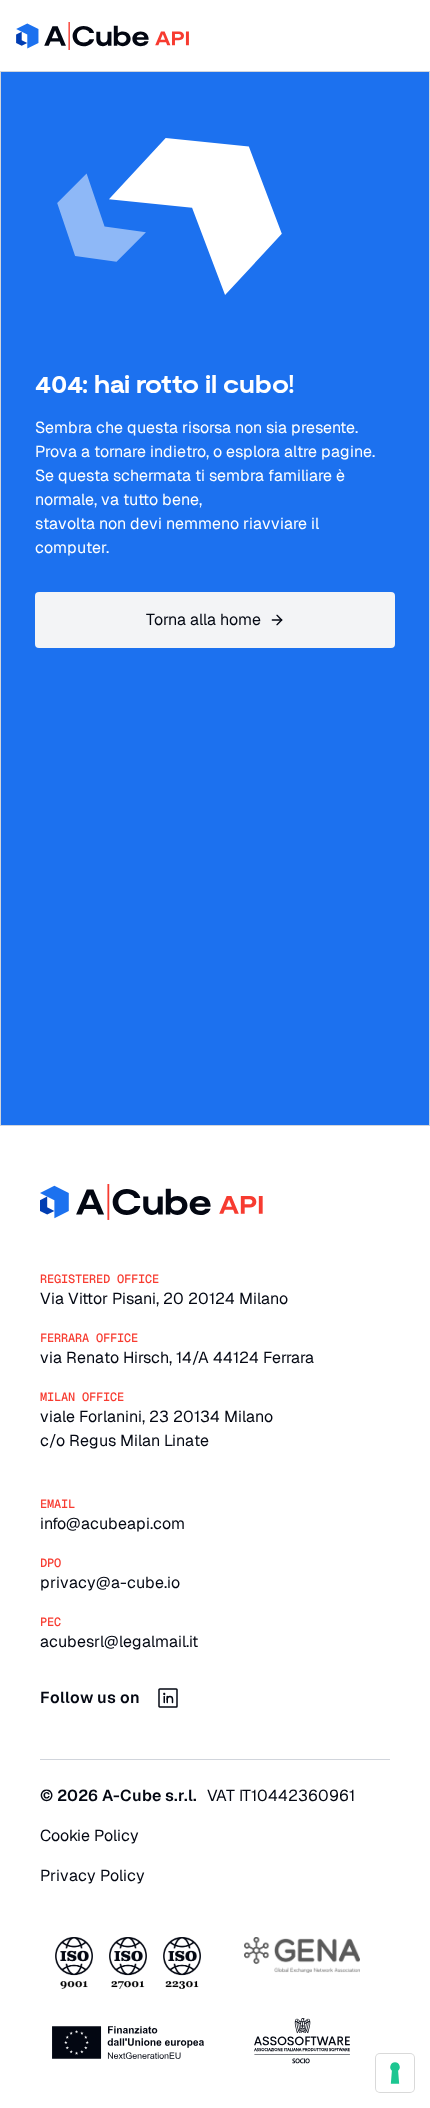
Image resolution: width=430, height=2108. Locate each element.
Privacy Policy (92, 1875)
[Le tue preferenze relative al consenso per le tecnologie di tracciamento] (395, 2073)
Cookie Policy (89, 1835)
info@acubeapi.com (112, 1523)
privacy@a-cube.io (110, 1582)
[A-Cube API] (102, 36)
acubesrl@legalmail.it (119, 1641)
